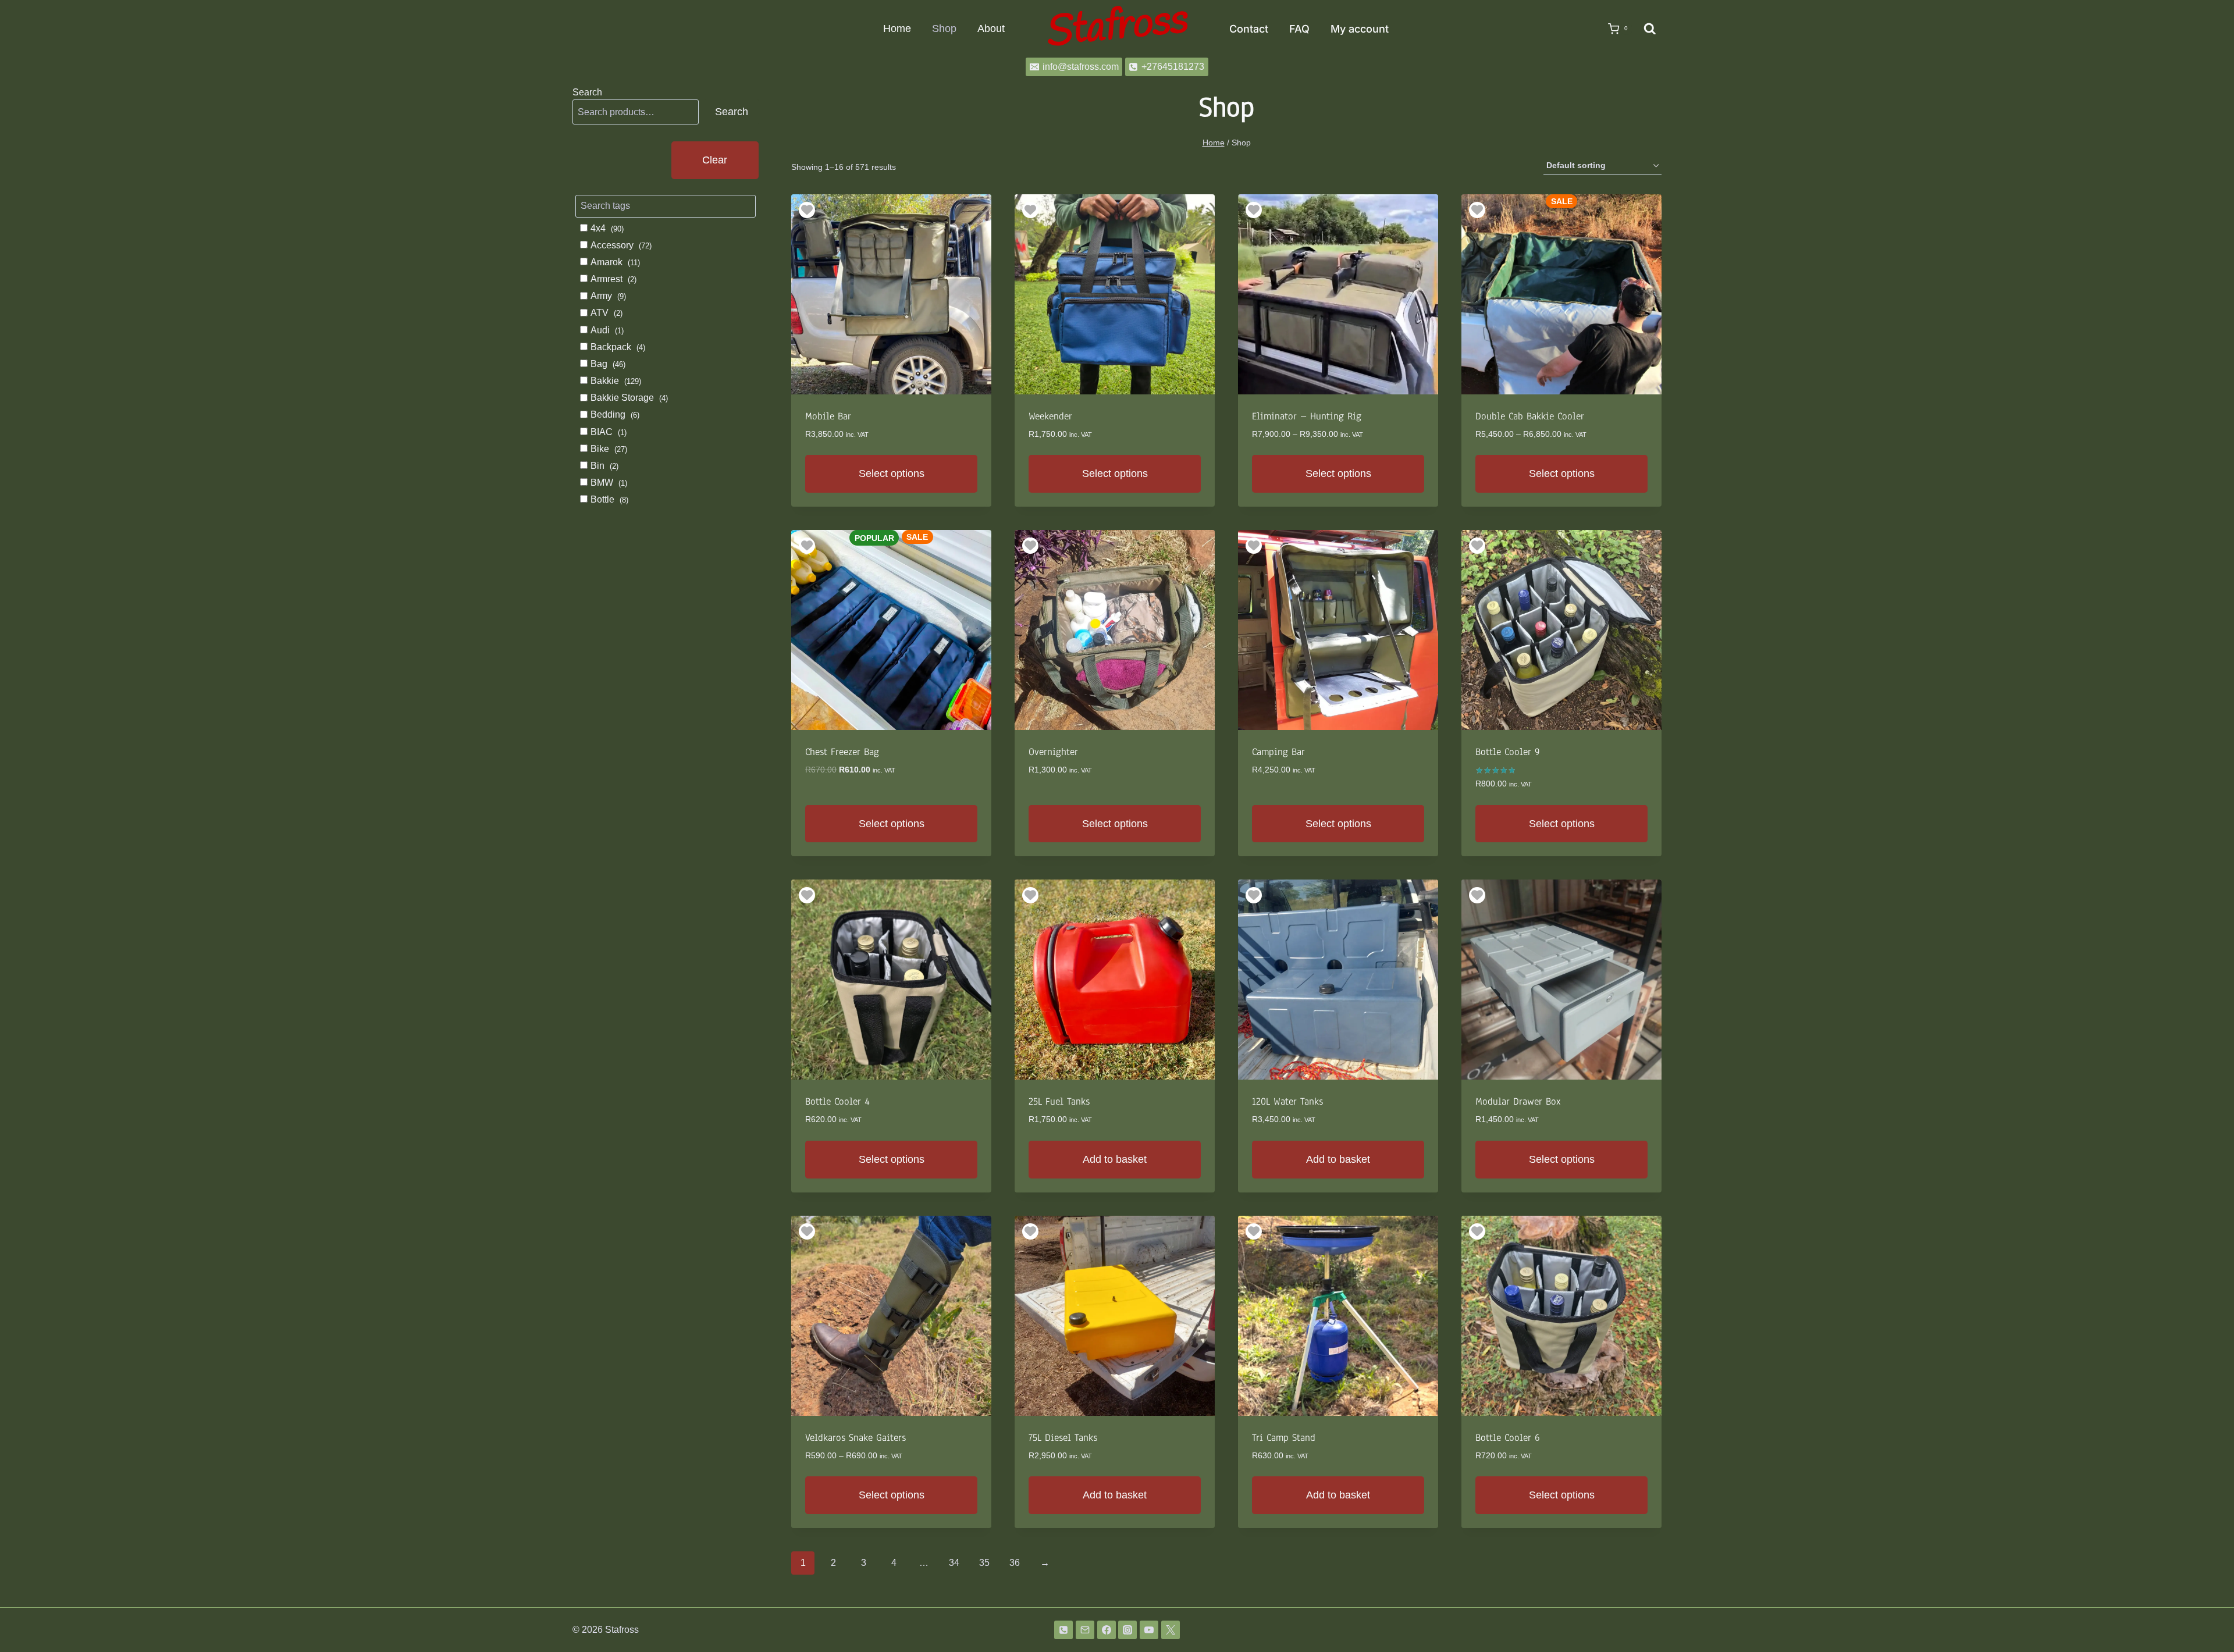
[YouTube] (1149, 1630)
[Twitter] (1171, 1630)
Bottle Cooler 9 (1508, 752)
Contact (1249, 29)
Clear (715, 160)
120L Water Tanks (1287, 1101)
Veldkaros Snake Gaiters (855, 1438)
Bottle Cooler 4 (837, 1101)
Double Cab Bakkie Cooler (1530, 416)
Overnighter (1053, 752)
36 (1015, 1563)
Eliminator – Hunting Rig (1307, 416)
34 (954, 1563)
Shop (944, 29)
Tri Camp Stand (1284, 1438)
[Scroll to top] (2206, 1613)
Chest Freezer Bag (842, 752)
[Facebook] (1107, 1630)
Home (897, 29)
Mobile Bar (828, 416)
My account (1360, 29)
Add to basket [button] (1115, 1159)
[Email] (1085, 1630)
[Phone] (1063, 1630)
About (991, 29)
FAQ (1299, 29)
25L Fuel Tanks (1059, 1101)
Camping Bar (1278, 752)
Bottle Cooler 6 (1508, 1438)
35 (984, 1563)
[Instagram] (1127, 1630)
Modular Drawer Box (1518, 1101)
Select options (892, 473)
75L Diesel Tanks (1063, 1438)
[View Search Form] (1650, 29)
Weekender (1050, 416)
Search (587, 92)
